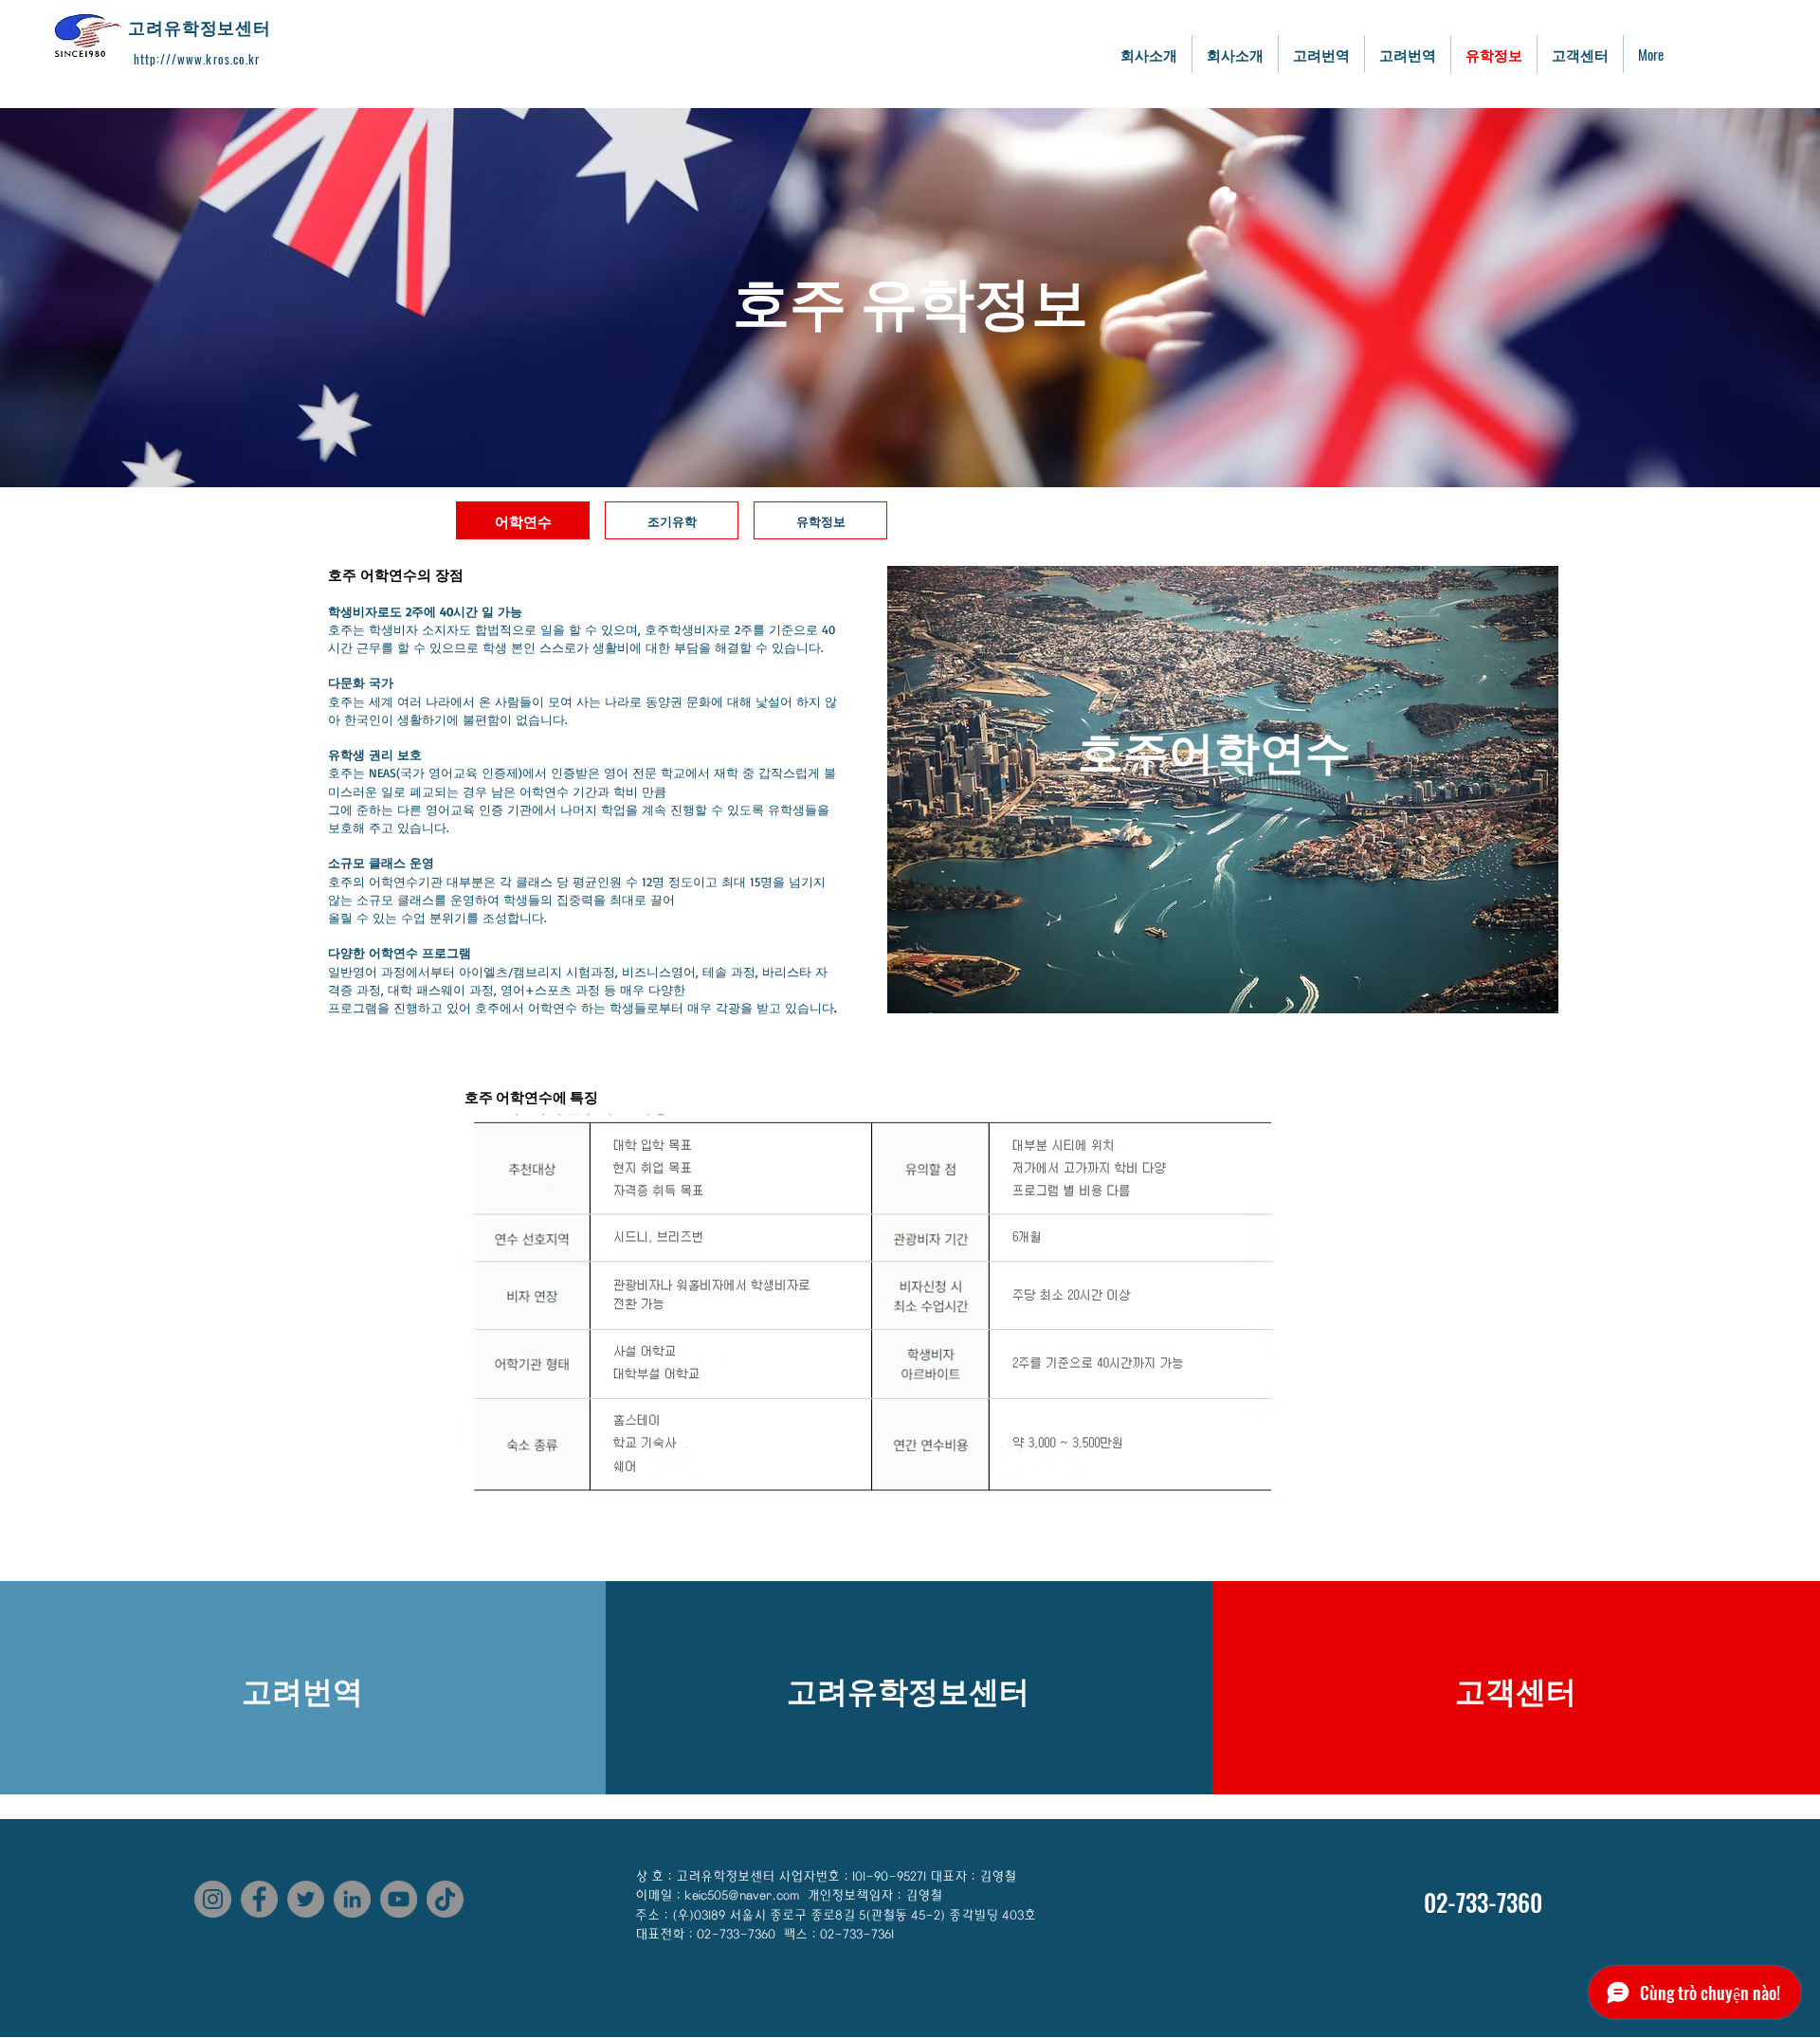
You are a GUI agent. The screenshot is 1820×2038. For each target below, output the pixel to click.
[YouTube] (399, 1899)
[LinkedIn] (352, 1899)
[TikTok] (445, 1899)
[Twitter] (306, 1899)
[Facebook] (259, 1899)
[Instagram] (213, 1899)
